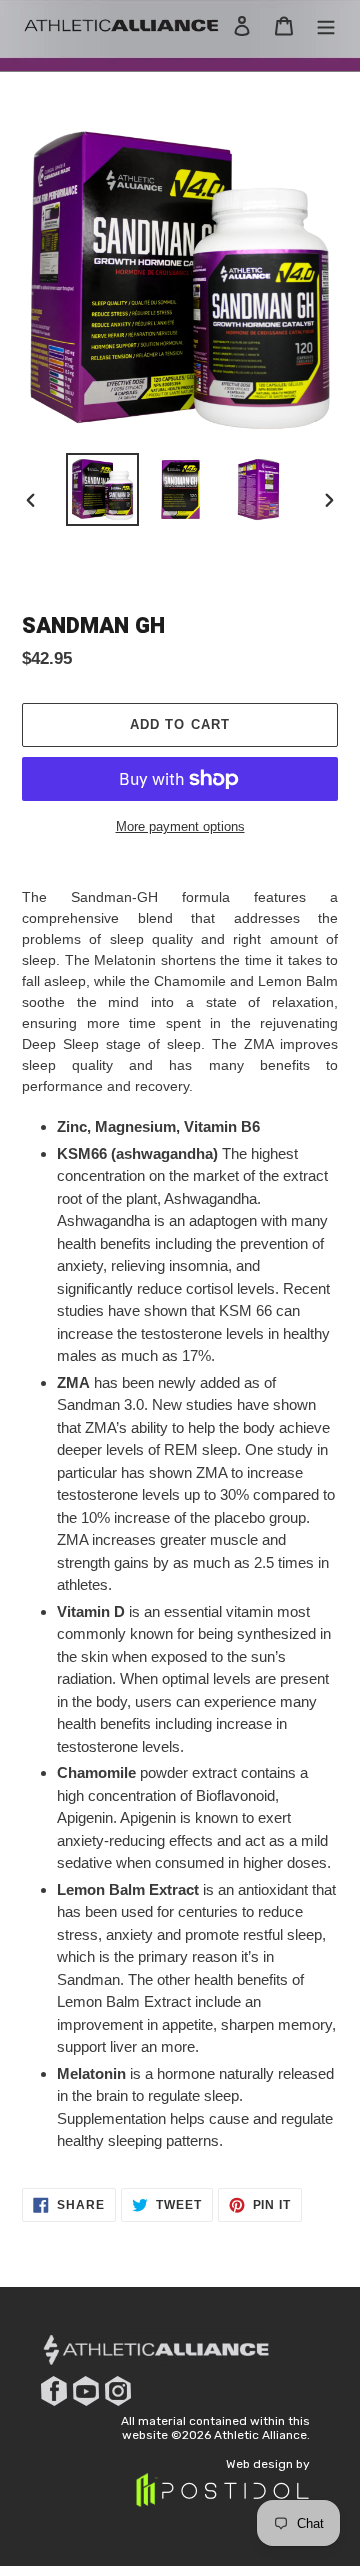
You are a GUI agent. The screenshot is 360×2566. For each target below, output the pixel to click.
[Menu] (326, 25)
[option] (102, 489)
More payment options (180, 826)
